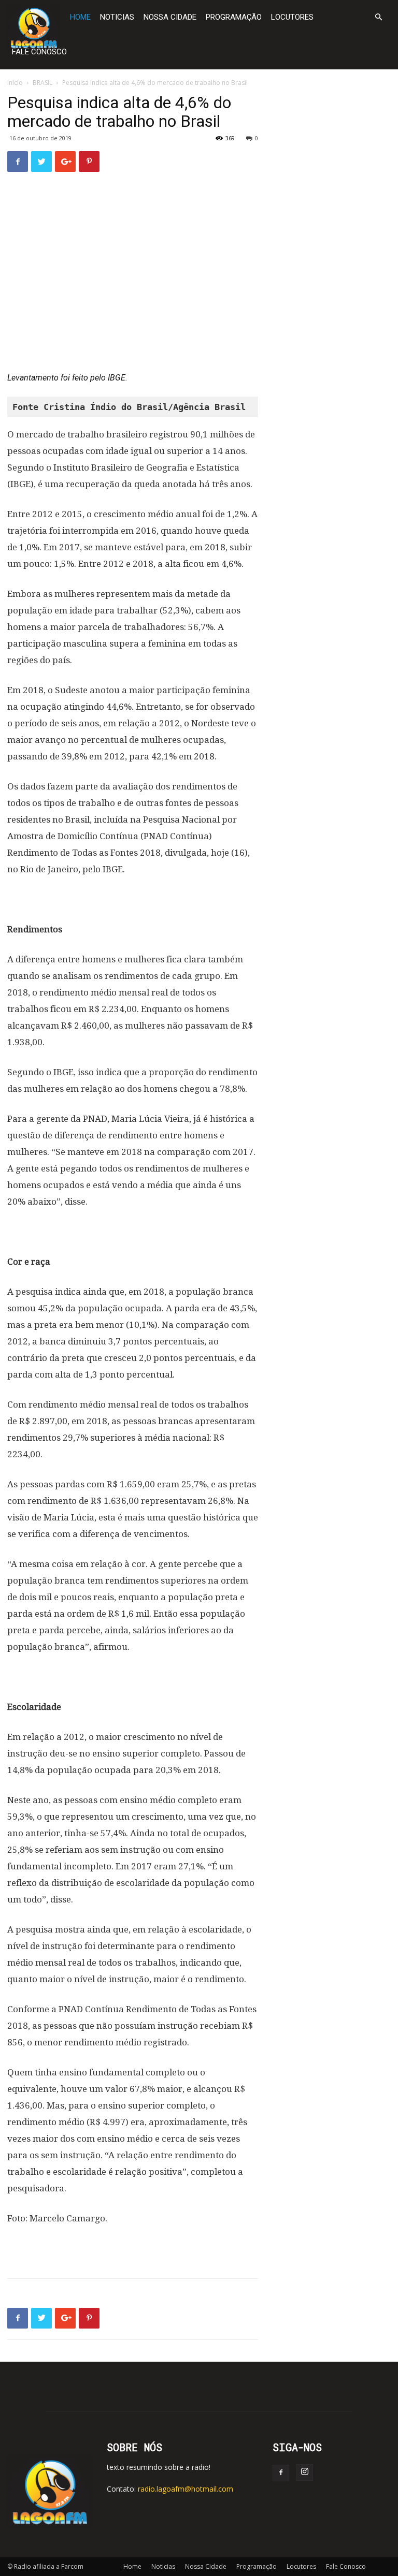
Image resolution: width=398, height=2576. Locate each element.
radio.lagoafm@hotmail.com (186, 2489)
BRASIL (42, 83)
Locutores (292, 17)
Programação (234, 17)
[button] (378, 17)
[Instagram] (305, 2472)
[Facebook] (281, 2473)
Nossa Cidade (170, 17)
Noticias (117, 17)
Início (15, 83)
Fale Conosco (39, 52)
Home (80, 17)
